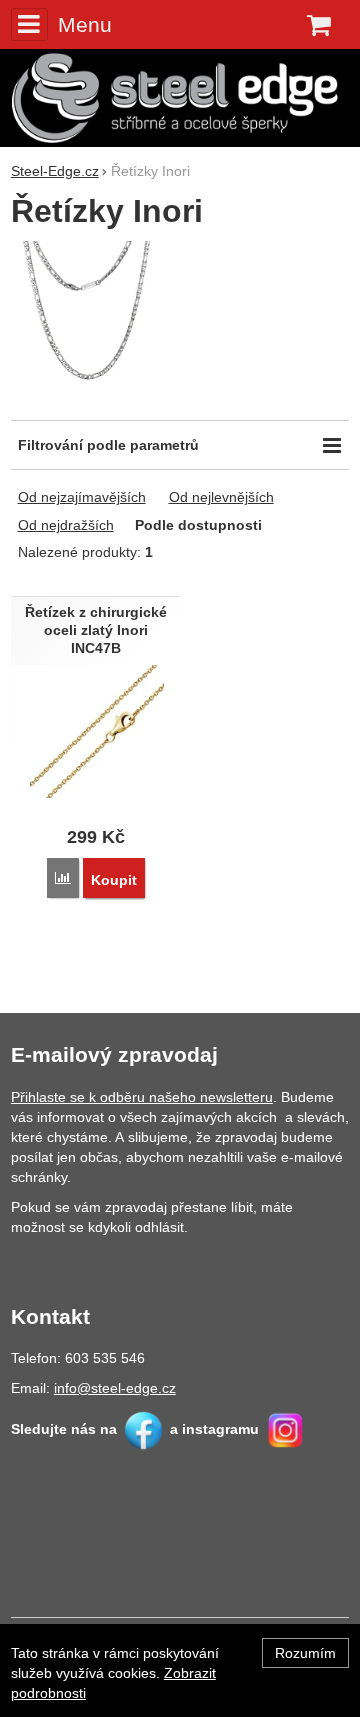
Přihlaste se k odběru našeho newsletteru (142, 1097)
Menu (85, 24)
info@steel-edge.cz (115, 1388)
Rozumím (305, 1653)
